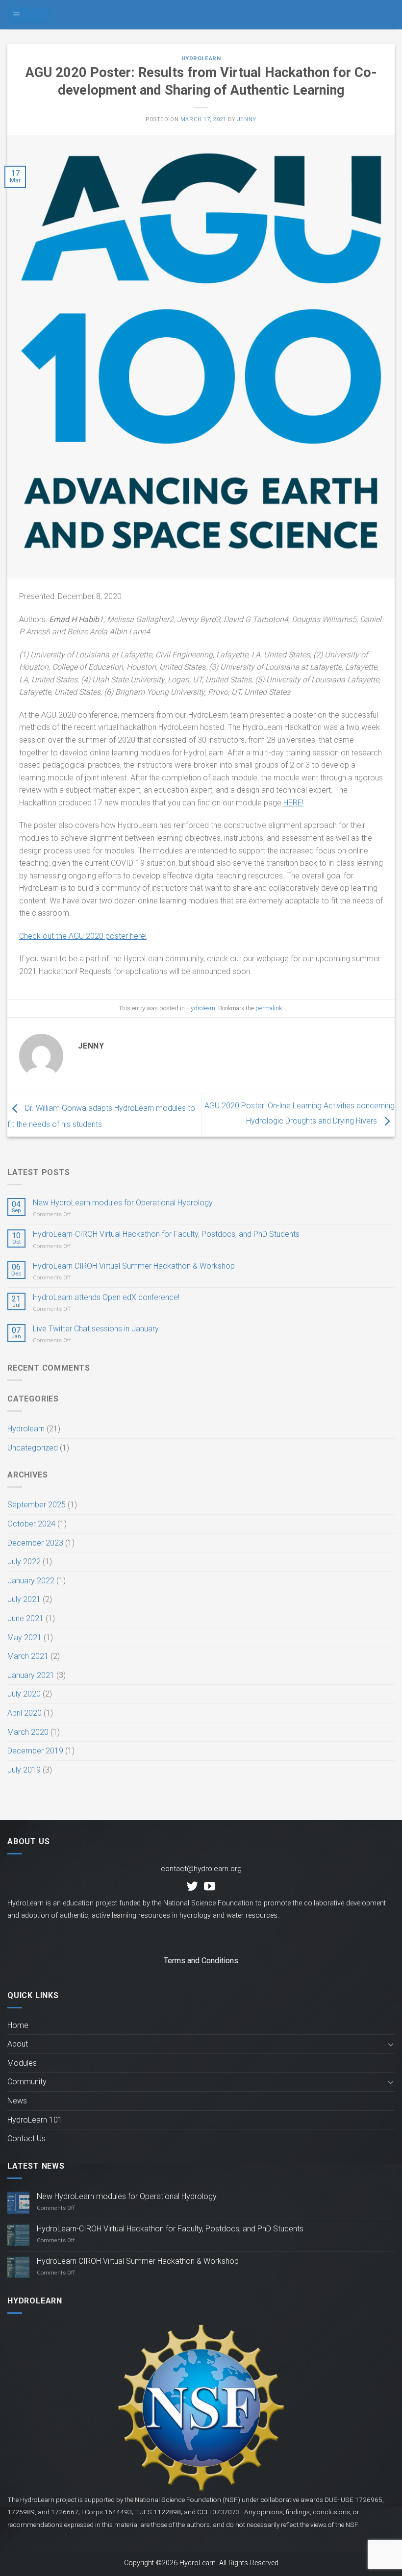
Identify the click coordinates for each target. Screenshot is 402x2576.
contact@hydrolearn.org (201, 1869)
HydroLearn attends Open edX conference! (106, 1297)
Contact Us (26, 2138)
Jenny (247, 119)
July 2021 (24, 1599)
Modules (22, 2063)
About (18, 2044)
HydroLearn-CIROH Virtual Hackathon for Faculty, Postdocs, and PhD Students (166, 1234)
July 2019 (24, 1770)
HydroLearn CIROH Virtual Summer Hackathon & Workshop (134, 1266)
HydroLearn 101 (35, 2120)
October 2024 (31, 1524)
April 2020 (25, 1713)
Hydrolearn (201, 59)
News (17, 2101)
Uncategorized (33, 1448)
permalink (269, 1008)
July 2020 (24, 1694)
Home (18, 2025)
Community (27, 2082)
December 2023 (35, 1543)
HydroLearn (201, 15)
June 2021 (25, 1618)
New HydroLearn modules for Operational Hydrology (123, 1203)
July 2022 (24, 1562)
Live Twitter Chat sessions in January (96, 1329)
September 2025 (37, 1505)
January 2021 (31, 1675)
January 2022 (31, 1581)
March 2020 (28, 1732)
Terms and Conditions (201, 1961)
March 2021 (28, 1656)
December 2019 (35, 1751)
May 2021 (25, 1638)
